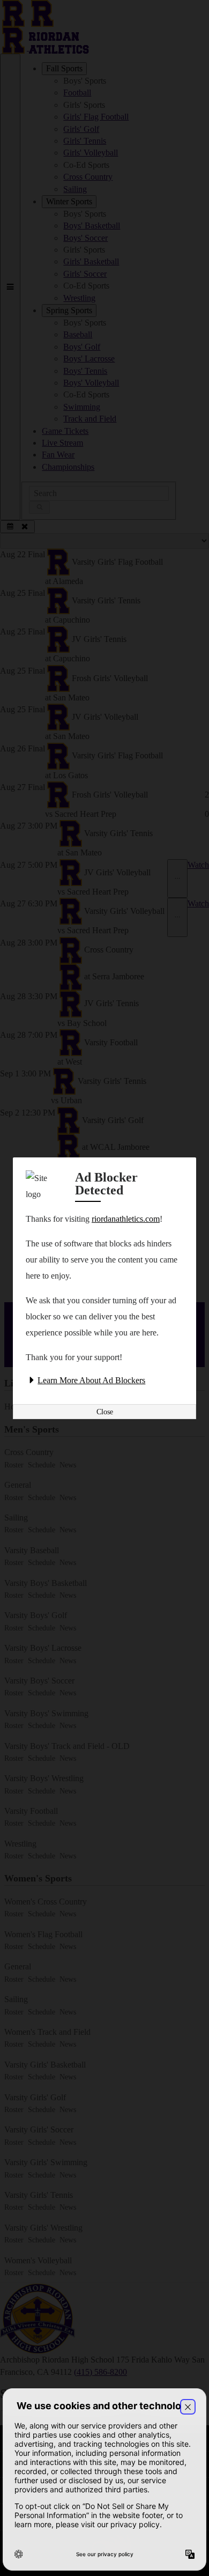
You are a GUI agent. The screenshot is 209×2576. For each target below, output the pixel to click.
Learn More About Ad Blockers (91, 1380)
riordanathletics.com (126, 1219)
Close (105, 1412)
